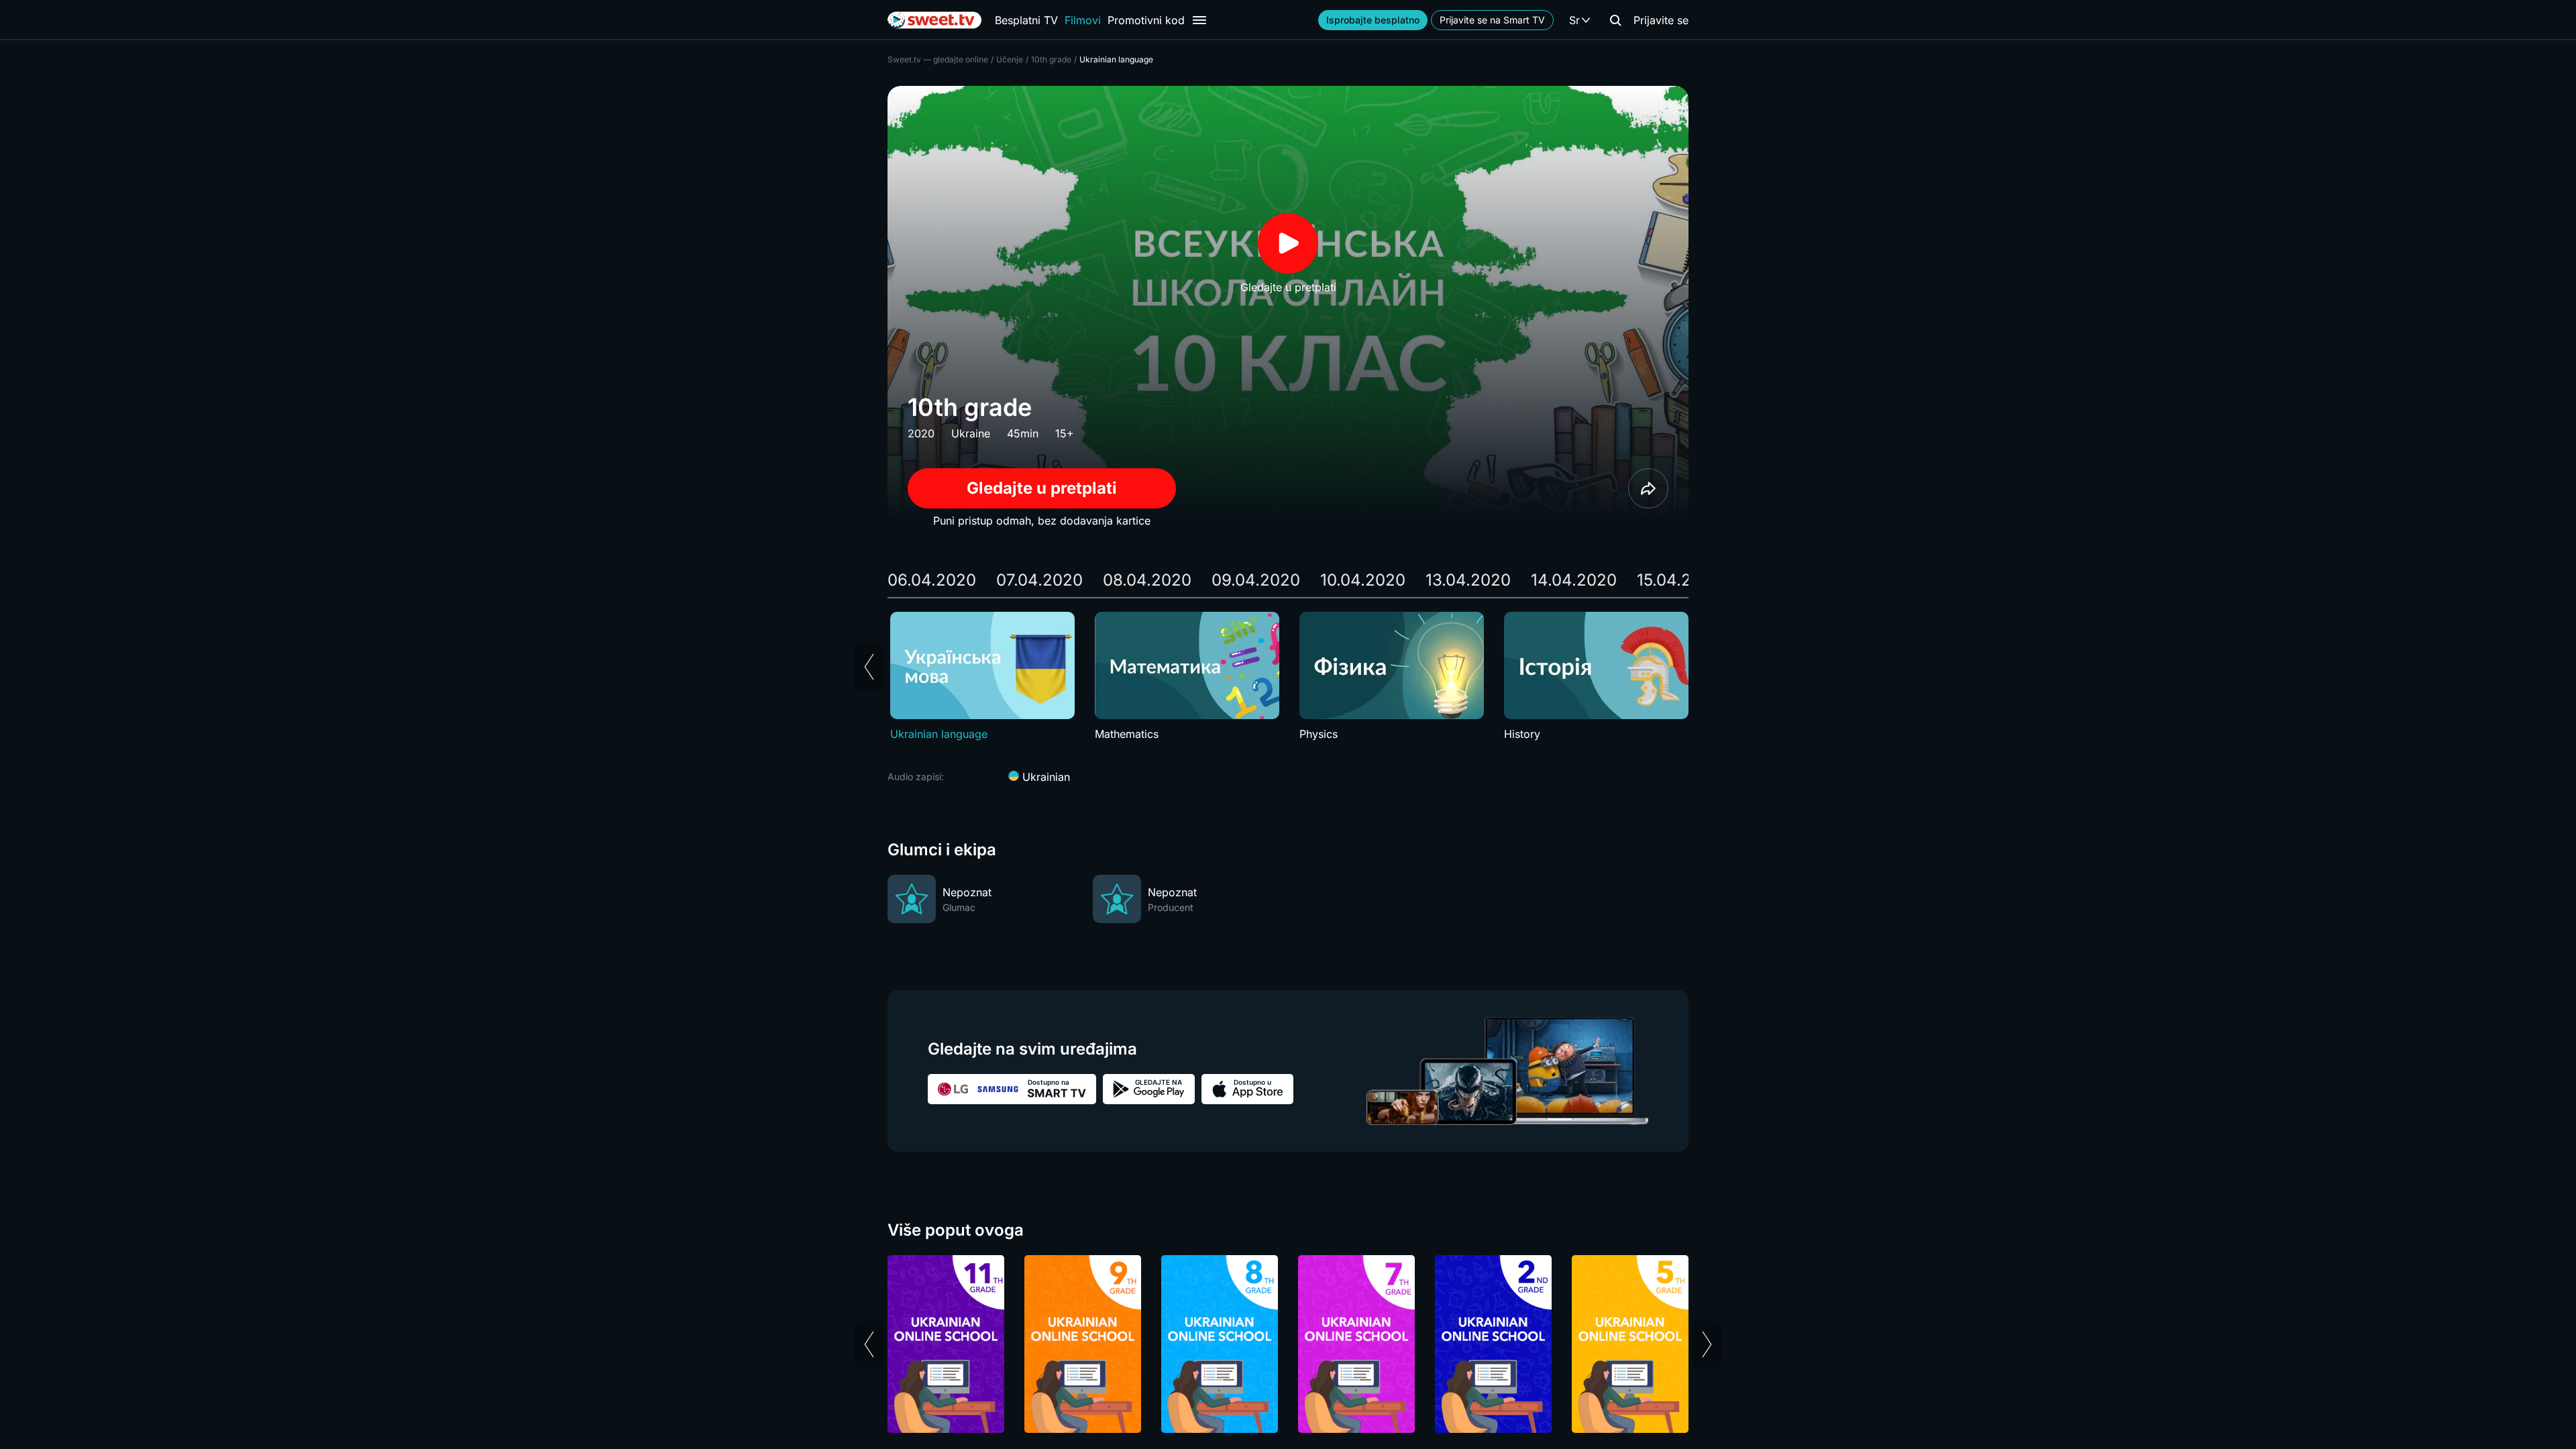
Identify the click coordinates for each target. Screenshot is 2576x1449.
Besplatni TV (1026, 20)
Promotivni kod (1146, 20)
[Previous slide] (869, 667)
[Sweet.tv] (934, 20)
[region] (1288, 677)
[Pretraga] (1615, 20)
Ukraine (971, 433)
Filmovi (1083, 20)
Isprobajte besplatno (1373, 20)
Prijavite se (1661, 20)
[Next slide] (1707, 1344)
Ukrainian (1044, 777)
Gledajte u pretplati (1042, 488)
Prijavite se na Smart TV (1492, 20)
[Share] (1648, 488)
